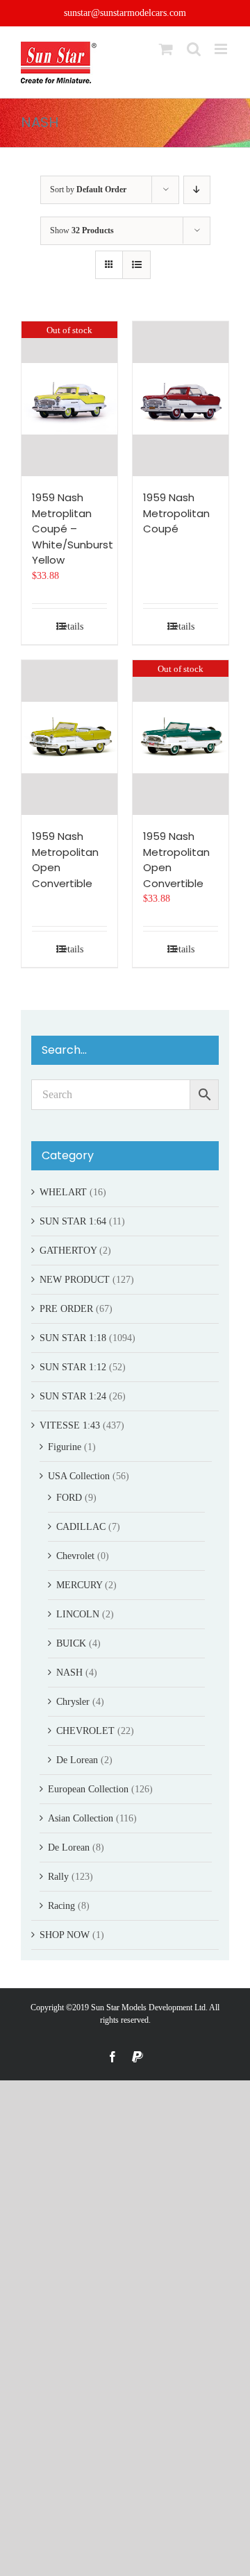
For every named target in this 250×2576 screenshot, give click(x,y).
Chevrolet (75, 1556)
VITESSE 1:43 (70, 1425)
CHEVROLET (85, 1731)
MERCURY (79, 1585)
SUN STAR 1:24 (73, 1396)
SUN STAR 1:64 (73, 1221)
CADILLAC (81, 1527)
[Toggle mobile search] (194, 49)
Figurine (65, 1447)
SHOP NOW (65, 1935)
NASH (69, 1673)
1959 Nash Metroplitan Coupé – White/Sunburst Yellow (73, 529)
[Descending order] (197, 190)
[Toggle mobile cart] (166, 49)
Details (70, 626)
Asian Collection (81, 1818)
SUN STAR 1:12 (73, 1367)
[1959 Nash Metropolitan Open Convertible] (69, 738)
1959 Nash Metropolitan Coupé (176, 513)
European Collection (88, 1789)
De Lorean (77, 1760)
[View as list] (136, 265)
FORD (69, 1498)
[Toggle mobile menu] (222, 49)
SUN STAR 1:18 (73, 1338)
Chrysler (73, 1702)
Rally (58, 1877)
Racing (61, 1906)
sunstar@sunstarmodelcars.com (125, 13)
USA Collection (79, 1476)
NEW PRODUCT (75, 1280)
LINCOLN (78, 1614)
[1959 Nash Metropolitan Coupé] (181, 399)
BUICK (71, 1643)
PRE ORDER (66, 1309)
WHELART (63, 1192)
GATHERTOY (68, 1251)
